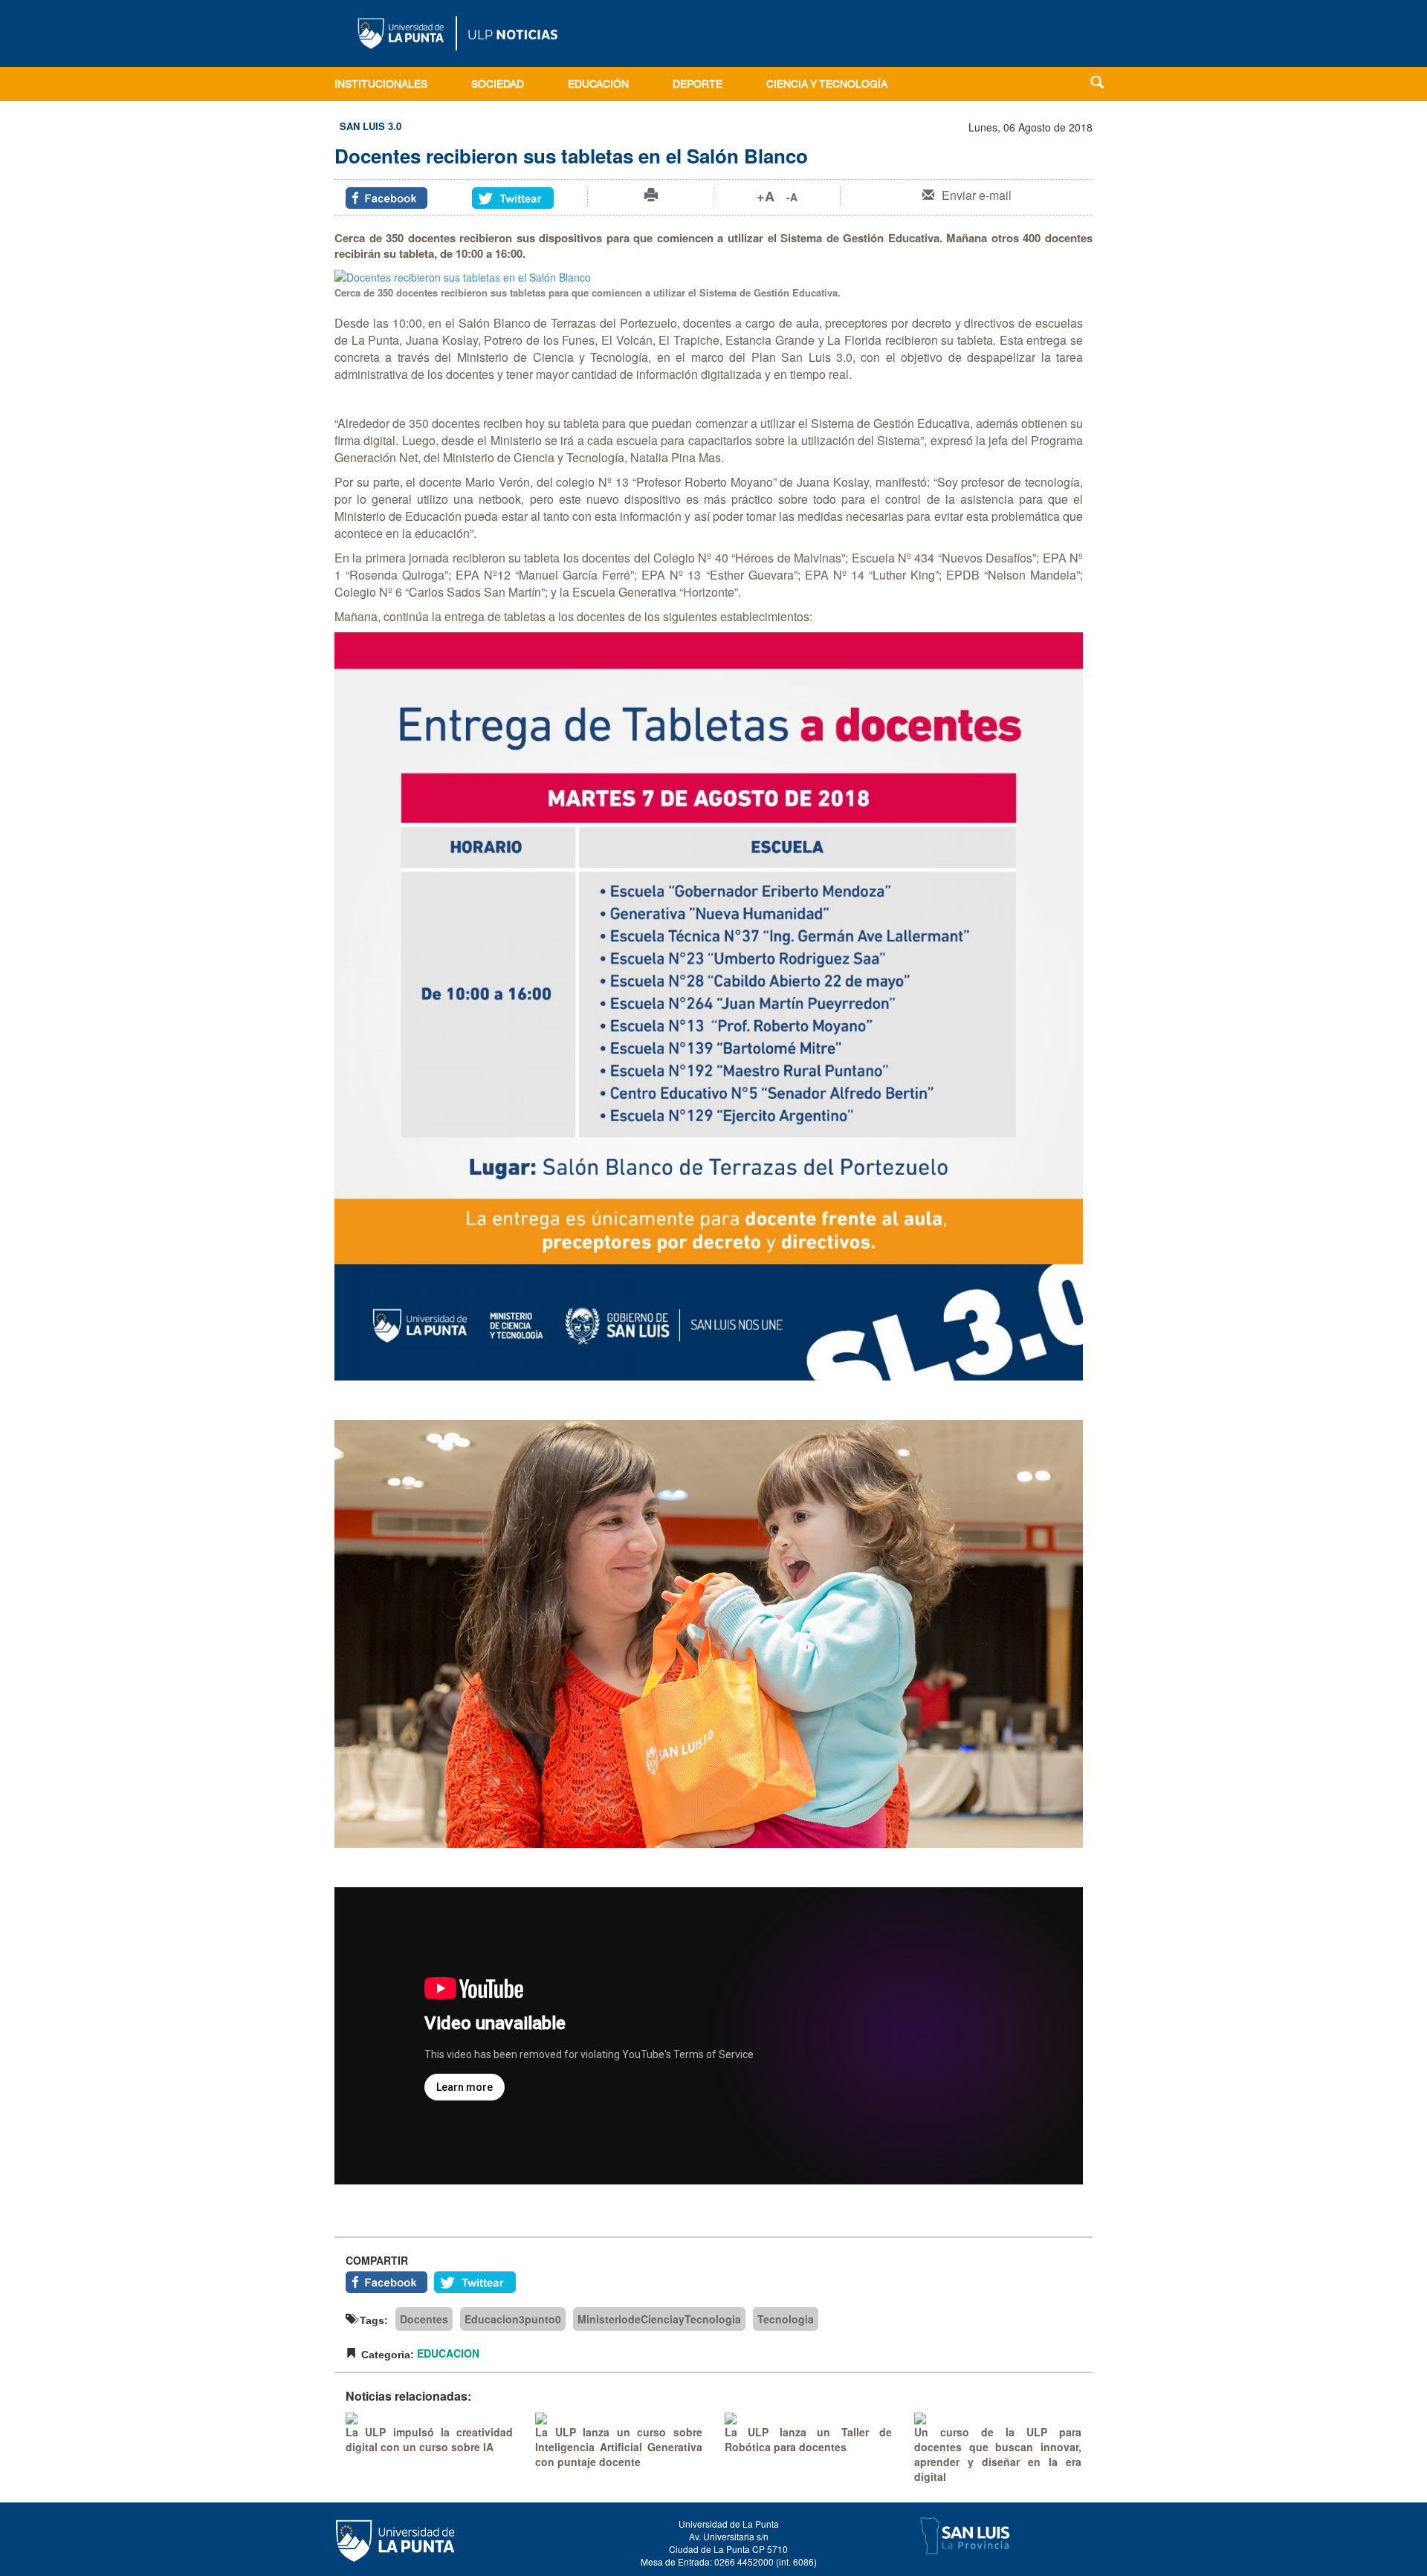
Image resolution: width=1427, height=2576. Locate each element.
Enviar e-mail (977, 195)
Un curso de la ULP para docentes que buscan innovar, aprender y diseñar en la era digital (998, 2454)
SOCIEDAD (498, 85)
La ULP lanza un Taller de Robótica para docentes (808, 2439)
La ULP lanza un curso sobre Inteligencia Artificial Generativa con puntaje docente (619, 2447)
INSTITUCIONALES (381, 85)
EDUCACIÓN (598, 85)
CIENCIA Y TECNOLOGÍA (827, 85)
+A (766, 196)
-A (792, 197)
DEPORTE (698, 85)
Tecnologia (786, 2319)
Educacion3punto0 (513, 2319)
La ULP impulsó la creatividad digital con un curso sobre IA (429, 2439)
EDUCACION (448, 2353)
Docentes (424, 2319)
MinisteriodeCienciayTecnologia (659, 2319)
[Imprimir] (651, 195)
